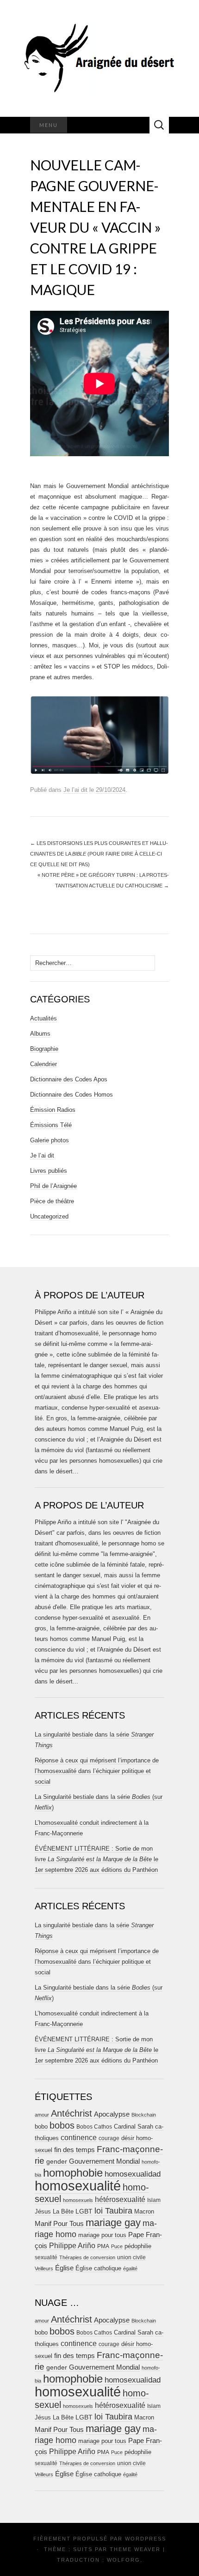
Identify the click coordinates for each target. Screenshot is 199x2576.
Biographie (44, 1049)
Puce (117, 2246)
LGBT (84, 2211)
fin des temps (75, 2150)
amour (42, 2115)
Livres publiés (49, 1171)
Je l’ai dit (75, 790)
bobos (62, 2125)
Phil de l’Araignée (53, 1186)
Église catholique (98, 2268)
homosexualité (78, 2186)
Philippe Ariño (72, 2246)
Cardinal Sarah (134, 2127)
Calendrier (44, 1064)
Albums (40, 1034)
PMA (103, 2246)
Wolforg (124, 2560)
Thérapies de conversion (87, 2257)
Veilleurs (44, 2268)
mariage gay (113, 2223)
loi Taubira (113, 2211)
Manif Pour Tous (59, 2224)
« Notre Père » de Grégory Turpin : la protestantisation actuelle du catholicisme (103, 880)
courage (109, 2138)
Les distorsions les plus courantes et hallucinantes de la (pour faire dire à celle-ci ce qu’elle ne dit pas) (99, 854)
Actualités (44, 1018)
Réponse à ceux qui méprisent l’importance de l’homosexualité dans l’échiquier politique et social (97, 1771)
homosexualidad (133, 2174)
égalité (130, 2268)
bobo (41, 2127)
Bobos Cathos (94, 2127)
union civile (131, 2257)
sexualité (46, 2257)
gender (57, 2162)
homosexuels (78, 2200)
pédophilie (138, 2246)
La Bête (63, 2212)
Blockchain (144, 2115)
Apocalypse (112, 2114)
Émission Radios (53, 1110)
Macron (144, 2211)
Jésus (43, 2211)
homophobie (73, 2173)
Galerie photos (50, 1140)
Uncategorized (49, 1216)
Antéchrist (72, 2113)
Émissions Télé (51, 1125)
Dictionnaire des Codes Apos (69, 1079)
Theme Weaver (135, 2549)
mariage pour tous (102, 2235)
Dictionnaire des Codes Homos (72, 1095)
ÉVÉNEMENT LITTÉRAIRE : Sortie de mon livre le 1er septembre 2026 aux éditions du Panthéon (96, 1859)
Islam (154, 2200)
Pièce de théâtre (52, 1201)
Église (64, 2268)
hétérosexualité (120, 2199)
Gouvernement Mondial (104, 2161)
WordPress (146, 2539)
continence (79, 2137)
